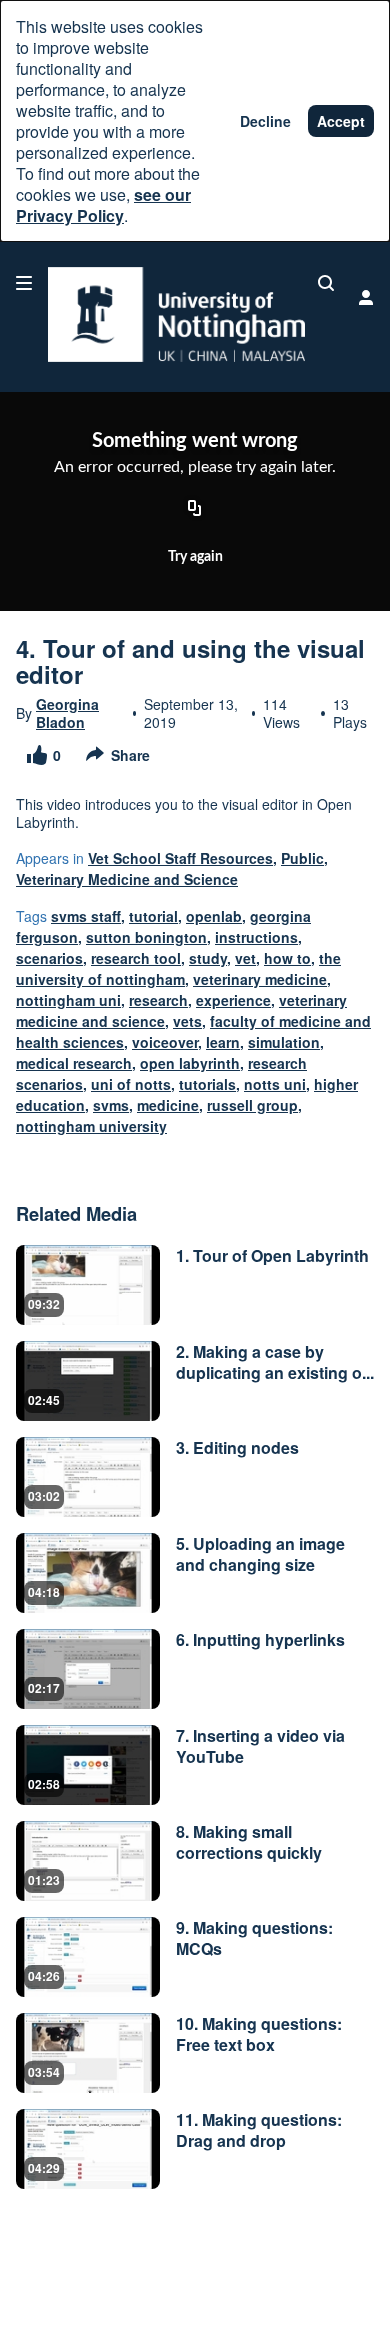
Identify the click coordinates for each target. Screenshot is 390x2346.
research (158, 1000)
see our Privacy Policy (103, 205)
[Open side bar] (24, 283)
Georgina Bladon (67, 713)
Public (302, 858)
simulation (284, 1042)
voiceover (165, 1042)
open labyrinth (190, 1063)
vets (187, 1021)
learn (223, 1042)
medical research (74, 1063)
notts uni (275, 1084)
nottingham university (91, 1126)
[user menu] (366, 297)
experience (233, 1000)
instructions (256, 937)
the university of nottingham (178, 968)
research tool (136, 958)
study (208, 958)
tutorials (207, 1084)
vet (245, 958)
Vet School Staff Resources (180, 858)
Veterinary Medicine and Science (127, 879)
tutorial (153, 916)
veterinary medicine (260, 979)
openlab (214, 916)
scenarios (49, 958)
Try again (195, 557)
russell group (252, 1105)
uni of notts (131, 1084)
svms (111, 1105)
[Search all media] (326, 283)
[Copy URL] (195, 510)
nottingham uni (68, 1000)
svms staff (86, 916)
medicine (168, 1105)
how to (287, 958)
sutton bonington (146, 937)
